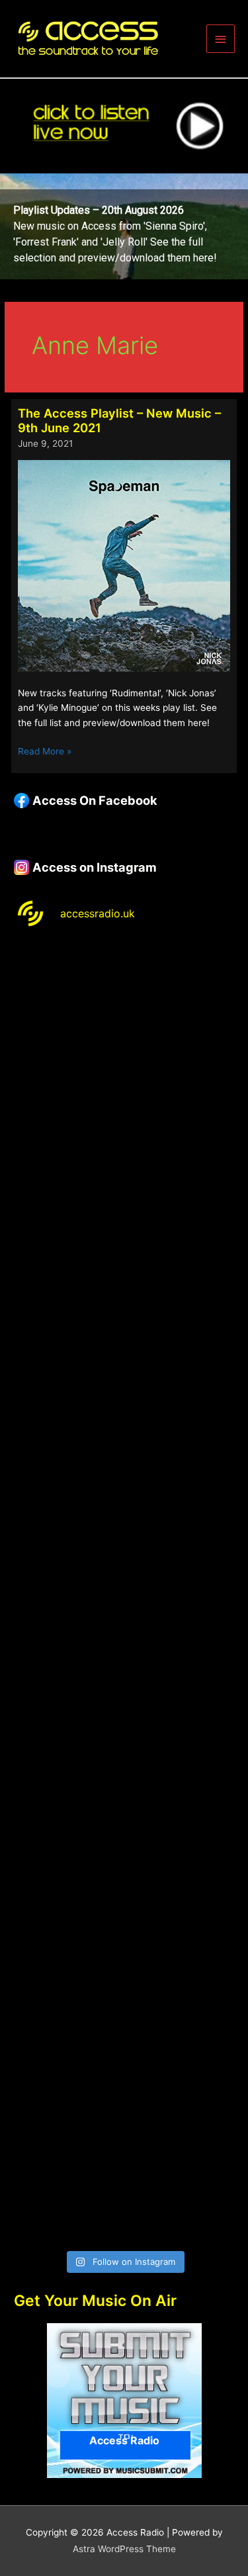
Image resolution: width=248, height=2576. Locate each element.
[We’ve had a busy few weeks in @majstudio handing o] (124, 1007)
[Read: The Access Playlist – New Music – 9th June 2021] (124, 565)
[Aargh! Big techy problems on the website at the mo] (124, 1138)
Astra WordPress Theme (124, 2549)
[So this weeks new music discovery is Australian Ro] (124, 1917)
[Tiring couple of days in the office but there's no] (124, 2178)
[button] (124, 226)
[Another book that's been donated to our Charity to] (124, 1658)
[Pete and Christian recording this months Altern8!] (124, 1267)
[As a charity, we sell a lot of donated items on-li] (124, 2048)
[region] (124, 226)
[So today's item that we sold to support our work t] (124, 1788)
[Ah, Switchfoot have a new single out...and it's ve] (124, 1528)
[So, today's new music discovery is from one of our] (124, 1398)
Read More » (45, 752)
